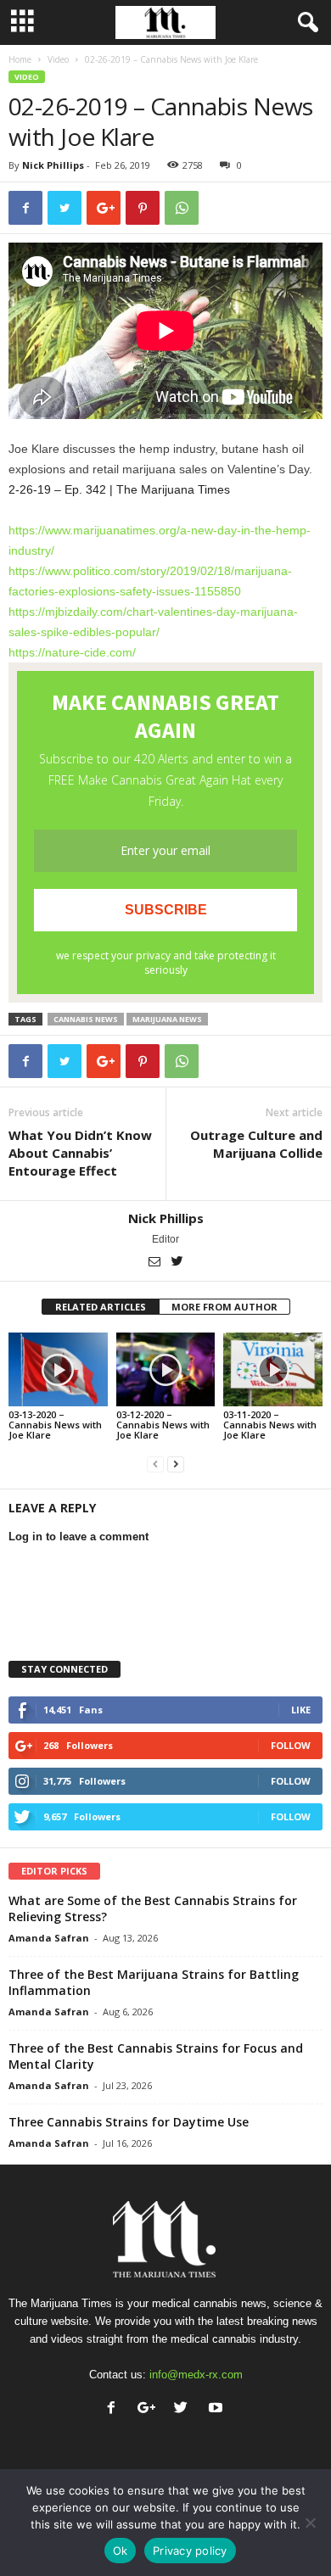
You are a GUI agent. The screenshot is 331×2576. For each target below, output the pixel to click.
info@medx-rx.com (196, 2375)
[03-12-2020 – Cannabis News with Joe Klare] (166, 1369)
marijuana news (167, 1019)
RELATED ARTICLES (101, 1307)
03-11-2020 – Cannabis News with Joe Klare (270, 1425)
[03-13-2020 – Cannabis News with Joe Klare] (58, 1369)
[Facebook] (115, 2409)
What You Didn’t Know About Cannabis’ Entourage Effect (80, 1153)
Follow (291, 1745)
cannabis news (86, 1019)
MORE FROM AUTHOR (224, 1307)
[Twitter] (177, 1263)
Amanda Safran (49, 1938)
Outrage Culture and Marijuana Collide (256, 1144)
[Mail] (156, 1263)
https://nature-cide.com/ (72, 652)
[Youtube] (218, 2409)
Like (301, 1710)
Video (58, 59)
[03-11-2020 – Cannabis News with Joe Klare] (273, 1369)
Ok (121, 2551)
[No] (310, 2523)
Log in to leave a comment (79, 1537)
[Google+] (150, 2409)
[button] (305, 23)
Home (20, 59)
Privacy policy (190, 2551)
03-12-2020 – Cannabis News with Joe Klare (163, 1425)
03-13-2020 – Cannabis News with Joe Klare (55, 1425)
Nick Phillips (53, 165)
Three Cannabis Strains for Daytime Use (129, 2122)
